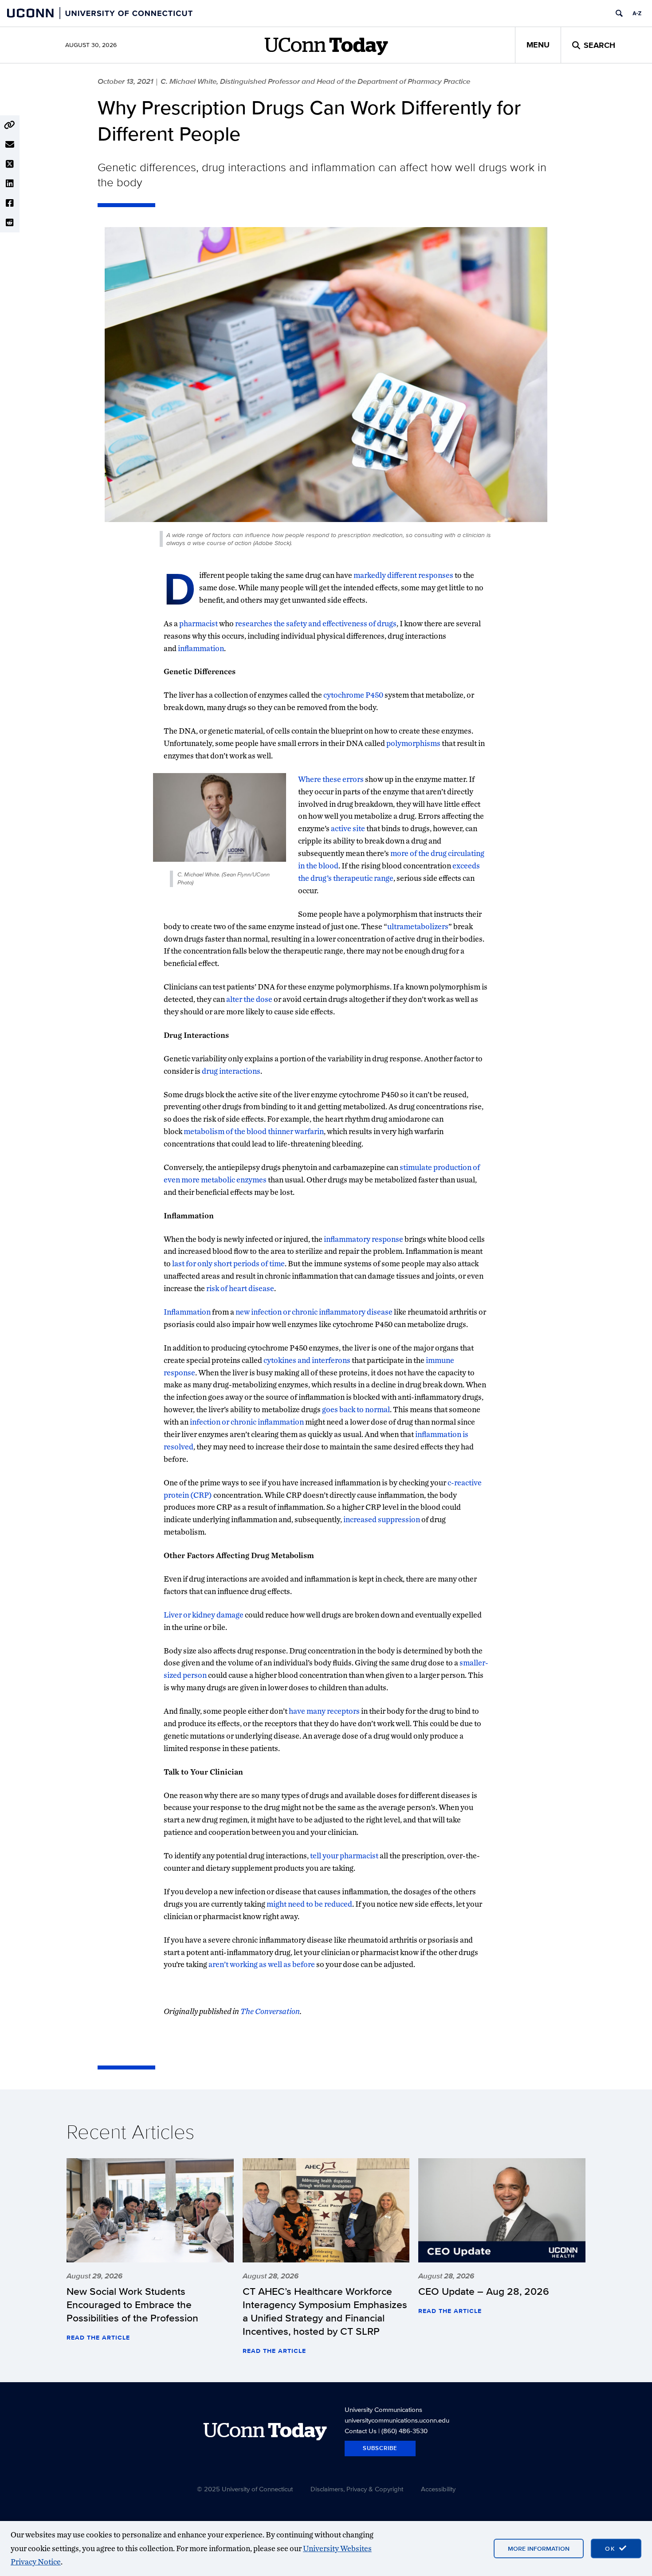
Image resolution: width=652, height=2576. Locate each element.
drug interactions (231, 1071)
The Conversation (270, 2011)
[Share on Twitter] (10, 164)
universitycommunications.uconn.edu (397, 2420)
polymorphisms (413, 743)
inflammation (201, 648)
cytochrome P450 (353, 695)
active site (348, 828)
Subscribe (380, 2448)
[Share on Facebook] (10, 203)
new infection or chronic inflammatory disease (314, 1312)
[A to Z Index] (637, 13)
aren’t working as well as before (262, 1964)
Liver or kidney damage (204, 1615)
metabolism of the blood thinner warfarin (254, 1131)
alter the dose (249, 999)
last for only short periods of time (228, 1263)
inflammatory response (363, 1239)
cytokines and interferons (307, 1360)
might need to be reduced (309, 1904)
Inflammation (187, 1312)
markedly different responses (403, 575)
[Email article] (10, 145)
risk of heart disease (240, 1288)
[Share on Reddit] (10, 223)
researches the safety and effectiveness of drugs (316, 623)
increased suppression (382, 1519)
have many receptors (324, 1711)
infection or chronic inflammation (247, 1422)
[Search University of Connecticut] (619, 13)
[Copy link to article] (10, 125)
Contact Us (361, 2431)
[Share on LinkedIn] (10, 184)
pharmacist (198, 623)
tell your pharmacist (344, 1855)
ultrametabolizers (418, 926)
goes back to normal (356, 1409)
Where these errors (331, 779)
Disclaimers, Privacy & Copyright (357, 2489)
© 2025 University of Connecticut (245, 2489)
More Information (539, 2549)
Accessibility (438, 2489)
